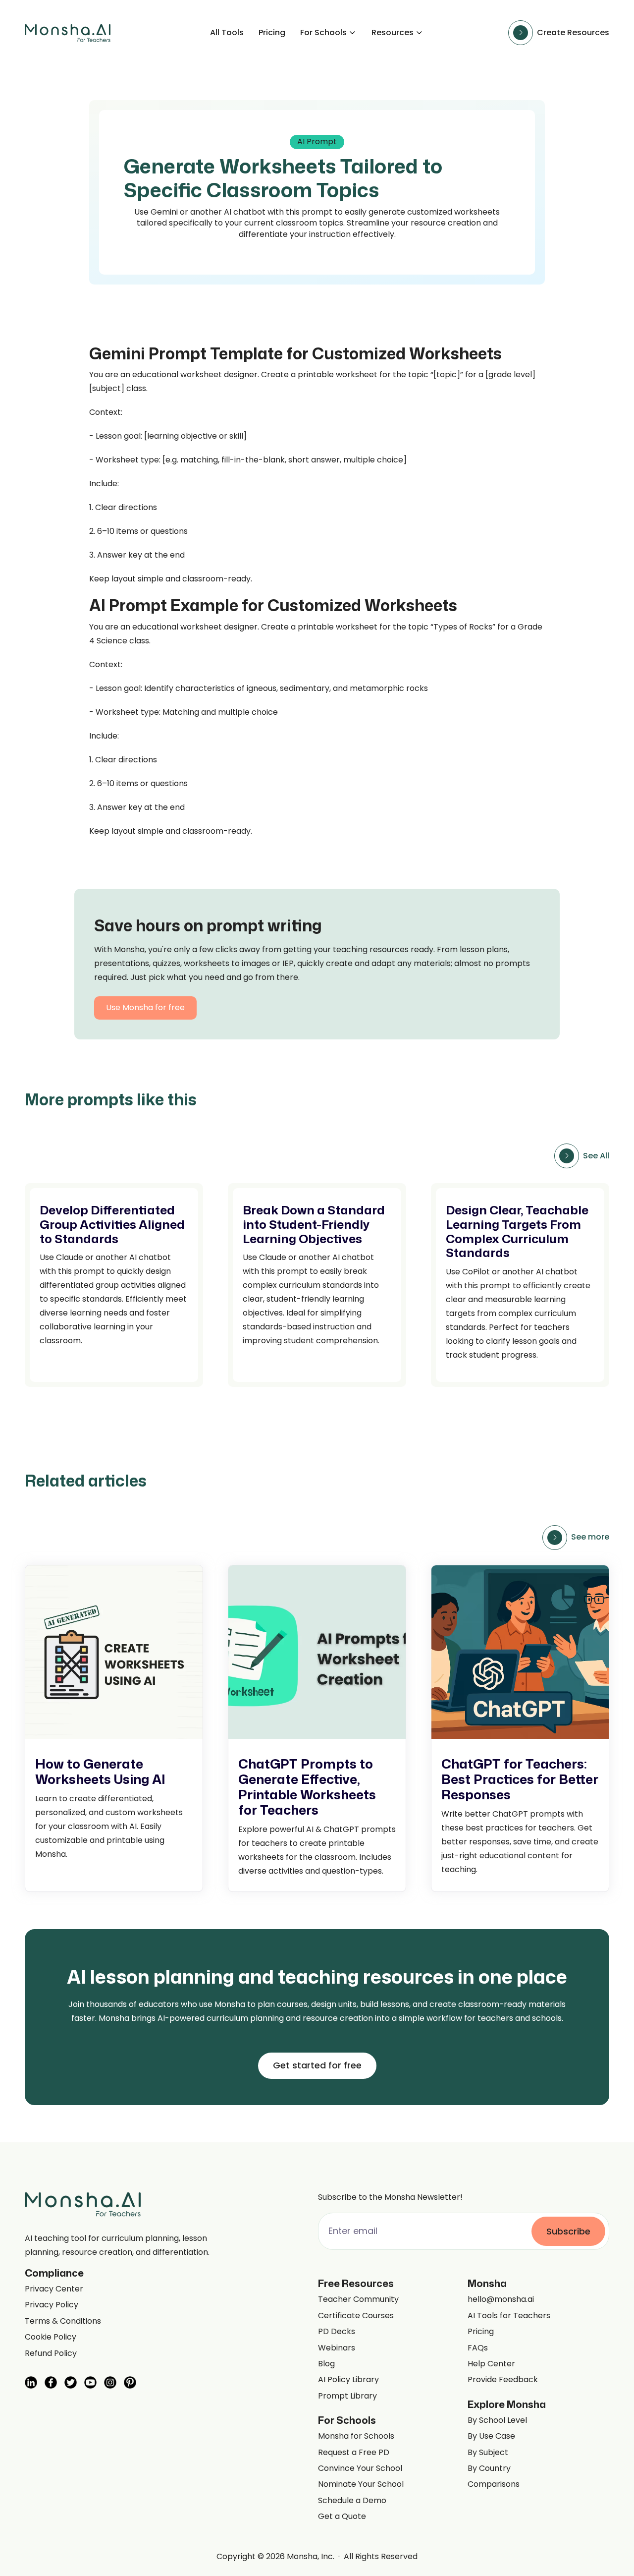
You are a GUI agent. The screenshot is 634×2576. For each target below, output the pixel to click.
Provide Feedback (503, 2380)
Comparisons (494, 2484)
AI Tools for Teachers (509, 2316)
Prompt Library (347, 2396)
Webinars (337, 2348)
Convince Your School (360, 2468)
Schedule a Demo (352, 2501)
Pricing (272, 33)
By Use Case (491, 2436)
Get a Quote (342, 2517)
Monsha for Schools (356, 2436)
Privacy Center (54, 2289)
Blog (326, 2364)
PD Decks (337, 2332)
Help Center (491, 2364)
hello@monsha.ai (501, 2299)
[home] (68, 33)
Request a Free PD (354, 2453)
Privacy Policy (52, 2305)
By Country (489, 2468)
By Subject (488, 2453)
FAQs (478, 2348)
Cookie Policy (51, 2337)
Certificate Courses (356, 2316)
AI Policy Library (348, 2380)
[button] (328, 33)
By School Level (497, 2420)
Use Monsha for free (145, 1007)
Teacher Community (358, 2299)
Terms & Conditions (63, 2321)
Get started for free (317, 2065)
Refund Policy (51, 2353)
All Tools (227, 33)
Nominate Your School (361, 2484)
